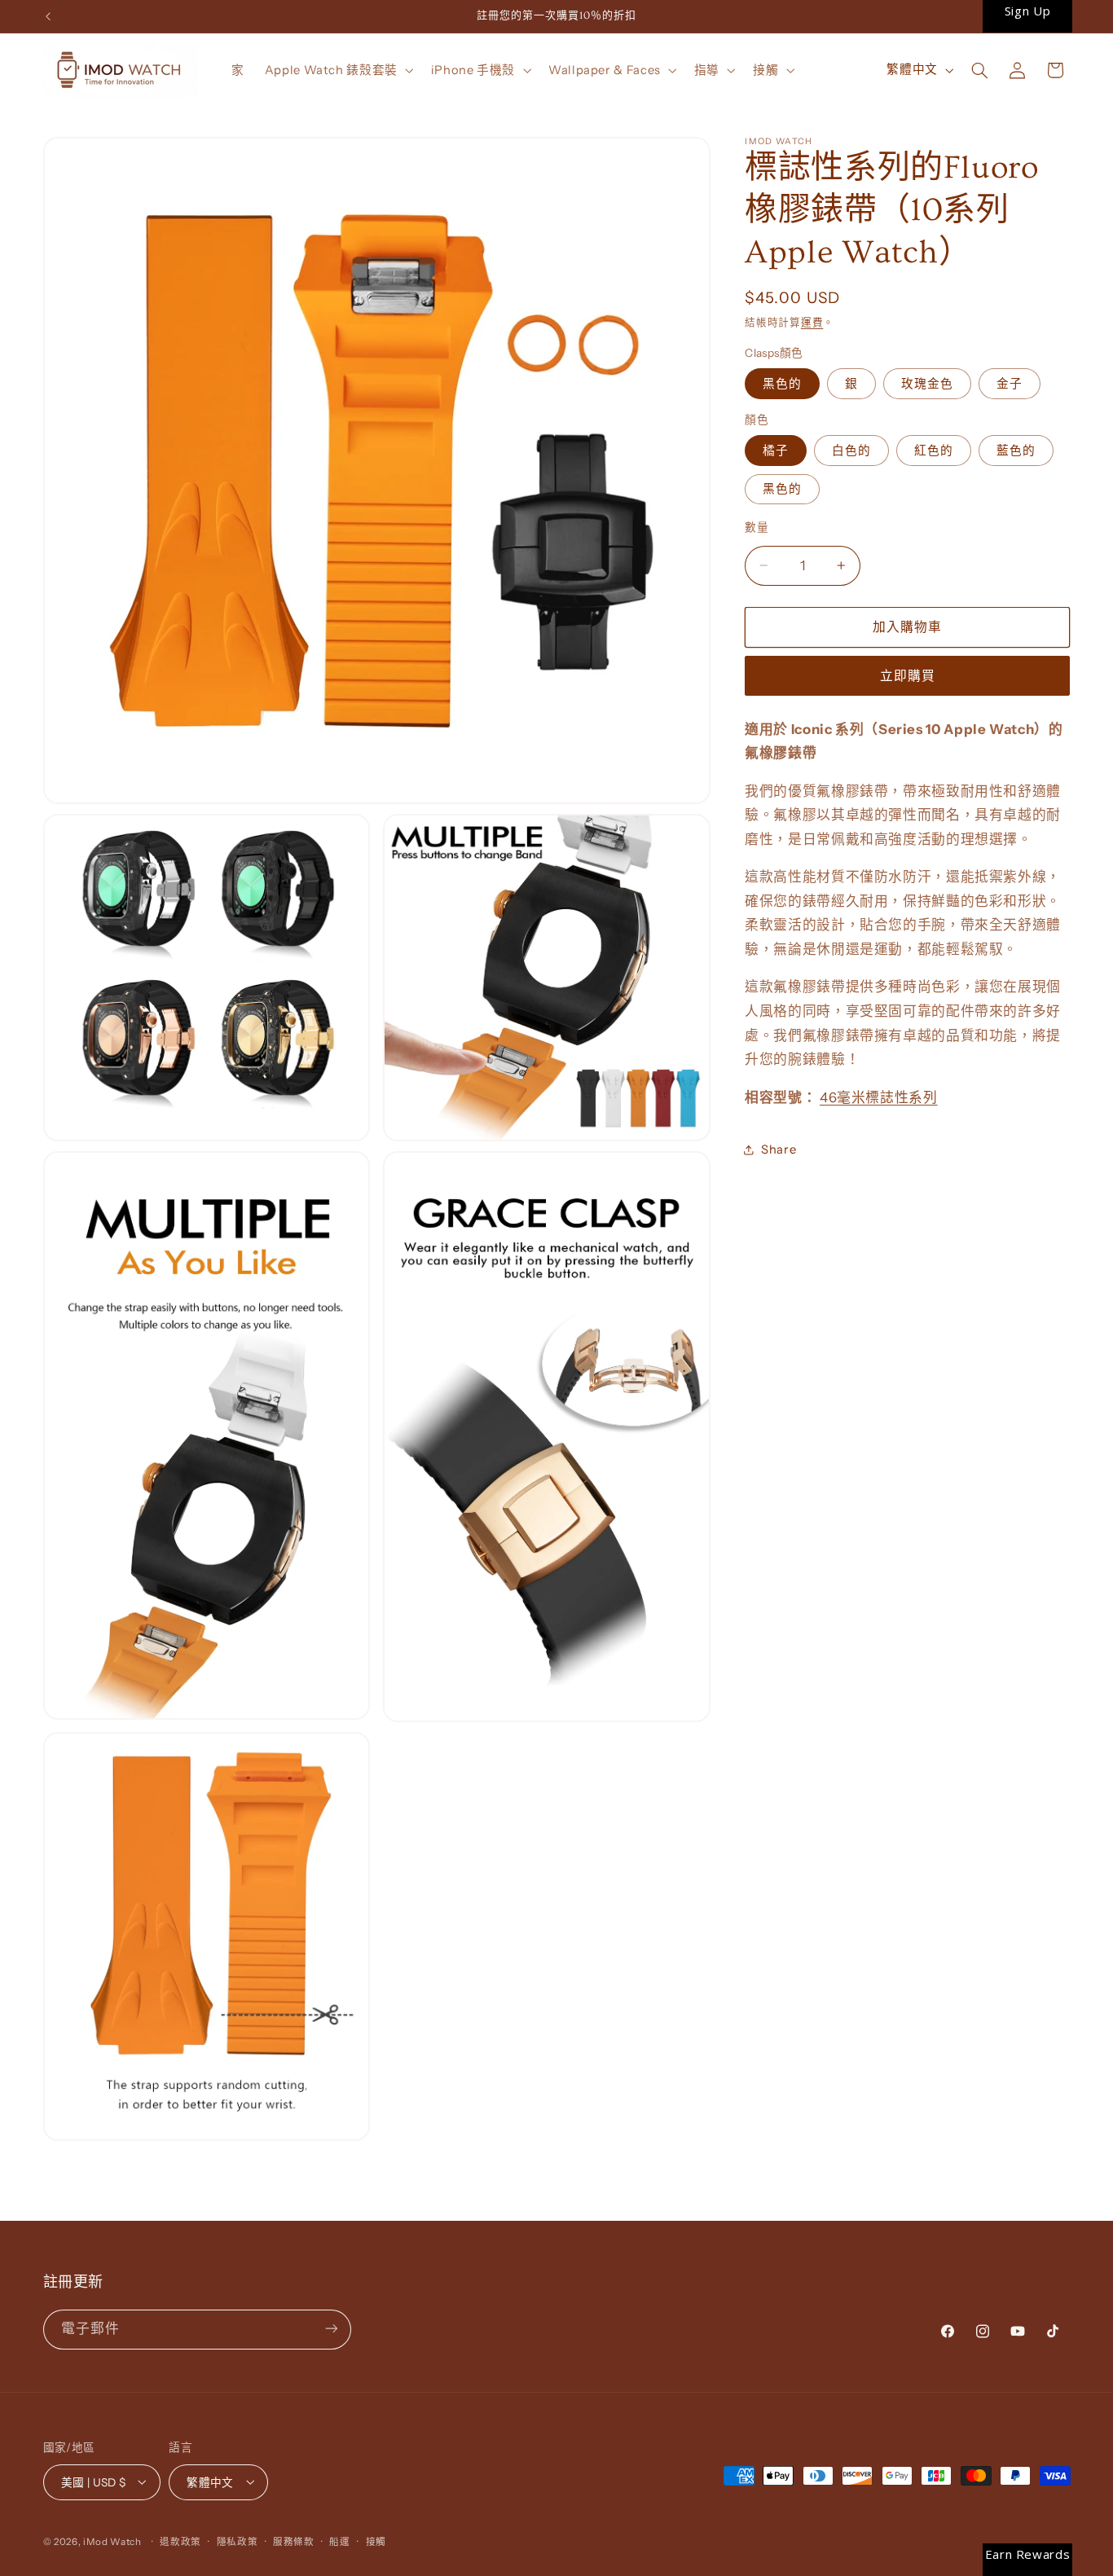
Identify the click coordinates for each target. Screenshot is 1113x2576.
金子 (1010, 384)
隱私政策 (238, 2541)
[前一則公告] (48, 16)
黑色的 (782, 384)
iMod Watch (112, 2541)
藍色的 (1016, 451)
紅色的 (934, 451)
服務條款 (294, 2541)
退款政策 (180, 2541)
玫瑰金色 (927, 384)
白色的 (851, 451)
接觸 (376, 2541)
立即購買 (908, 676)
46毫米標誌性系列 (879, 1097)
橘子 (776, 451)
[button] (337, 70)
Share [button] (779, 1150)
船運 (339, 2541)
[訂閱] (331, 2329)
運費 (812, 322)
